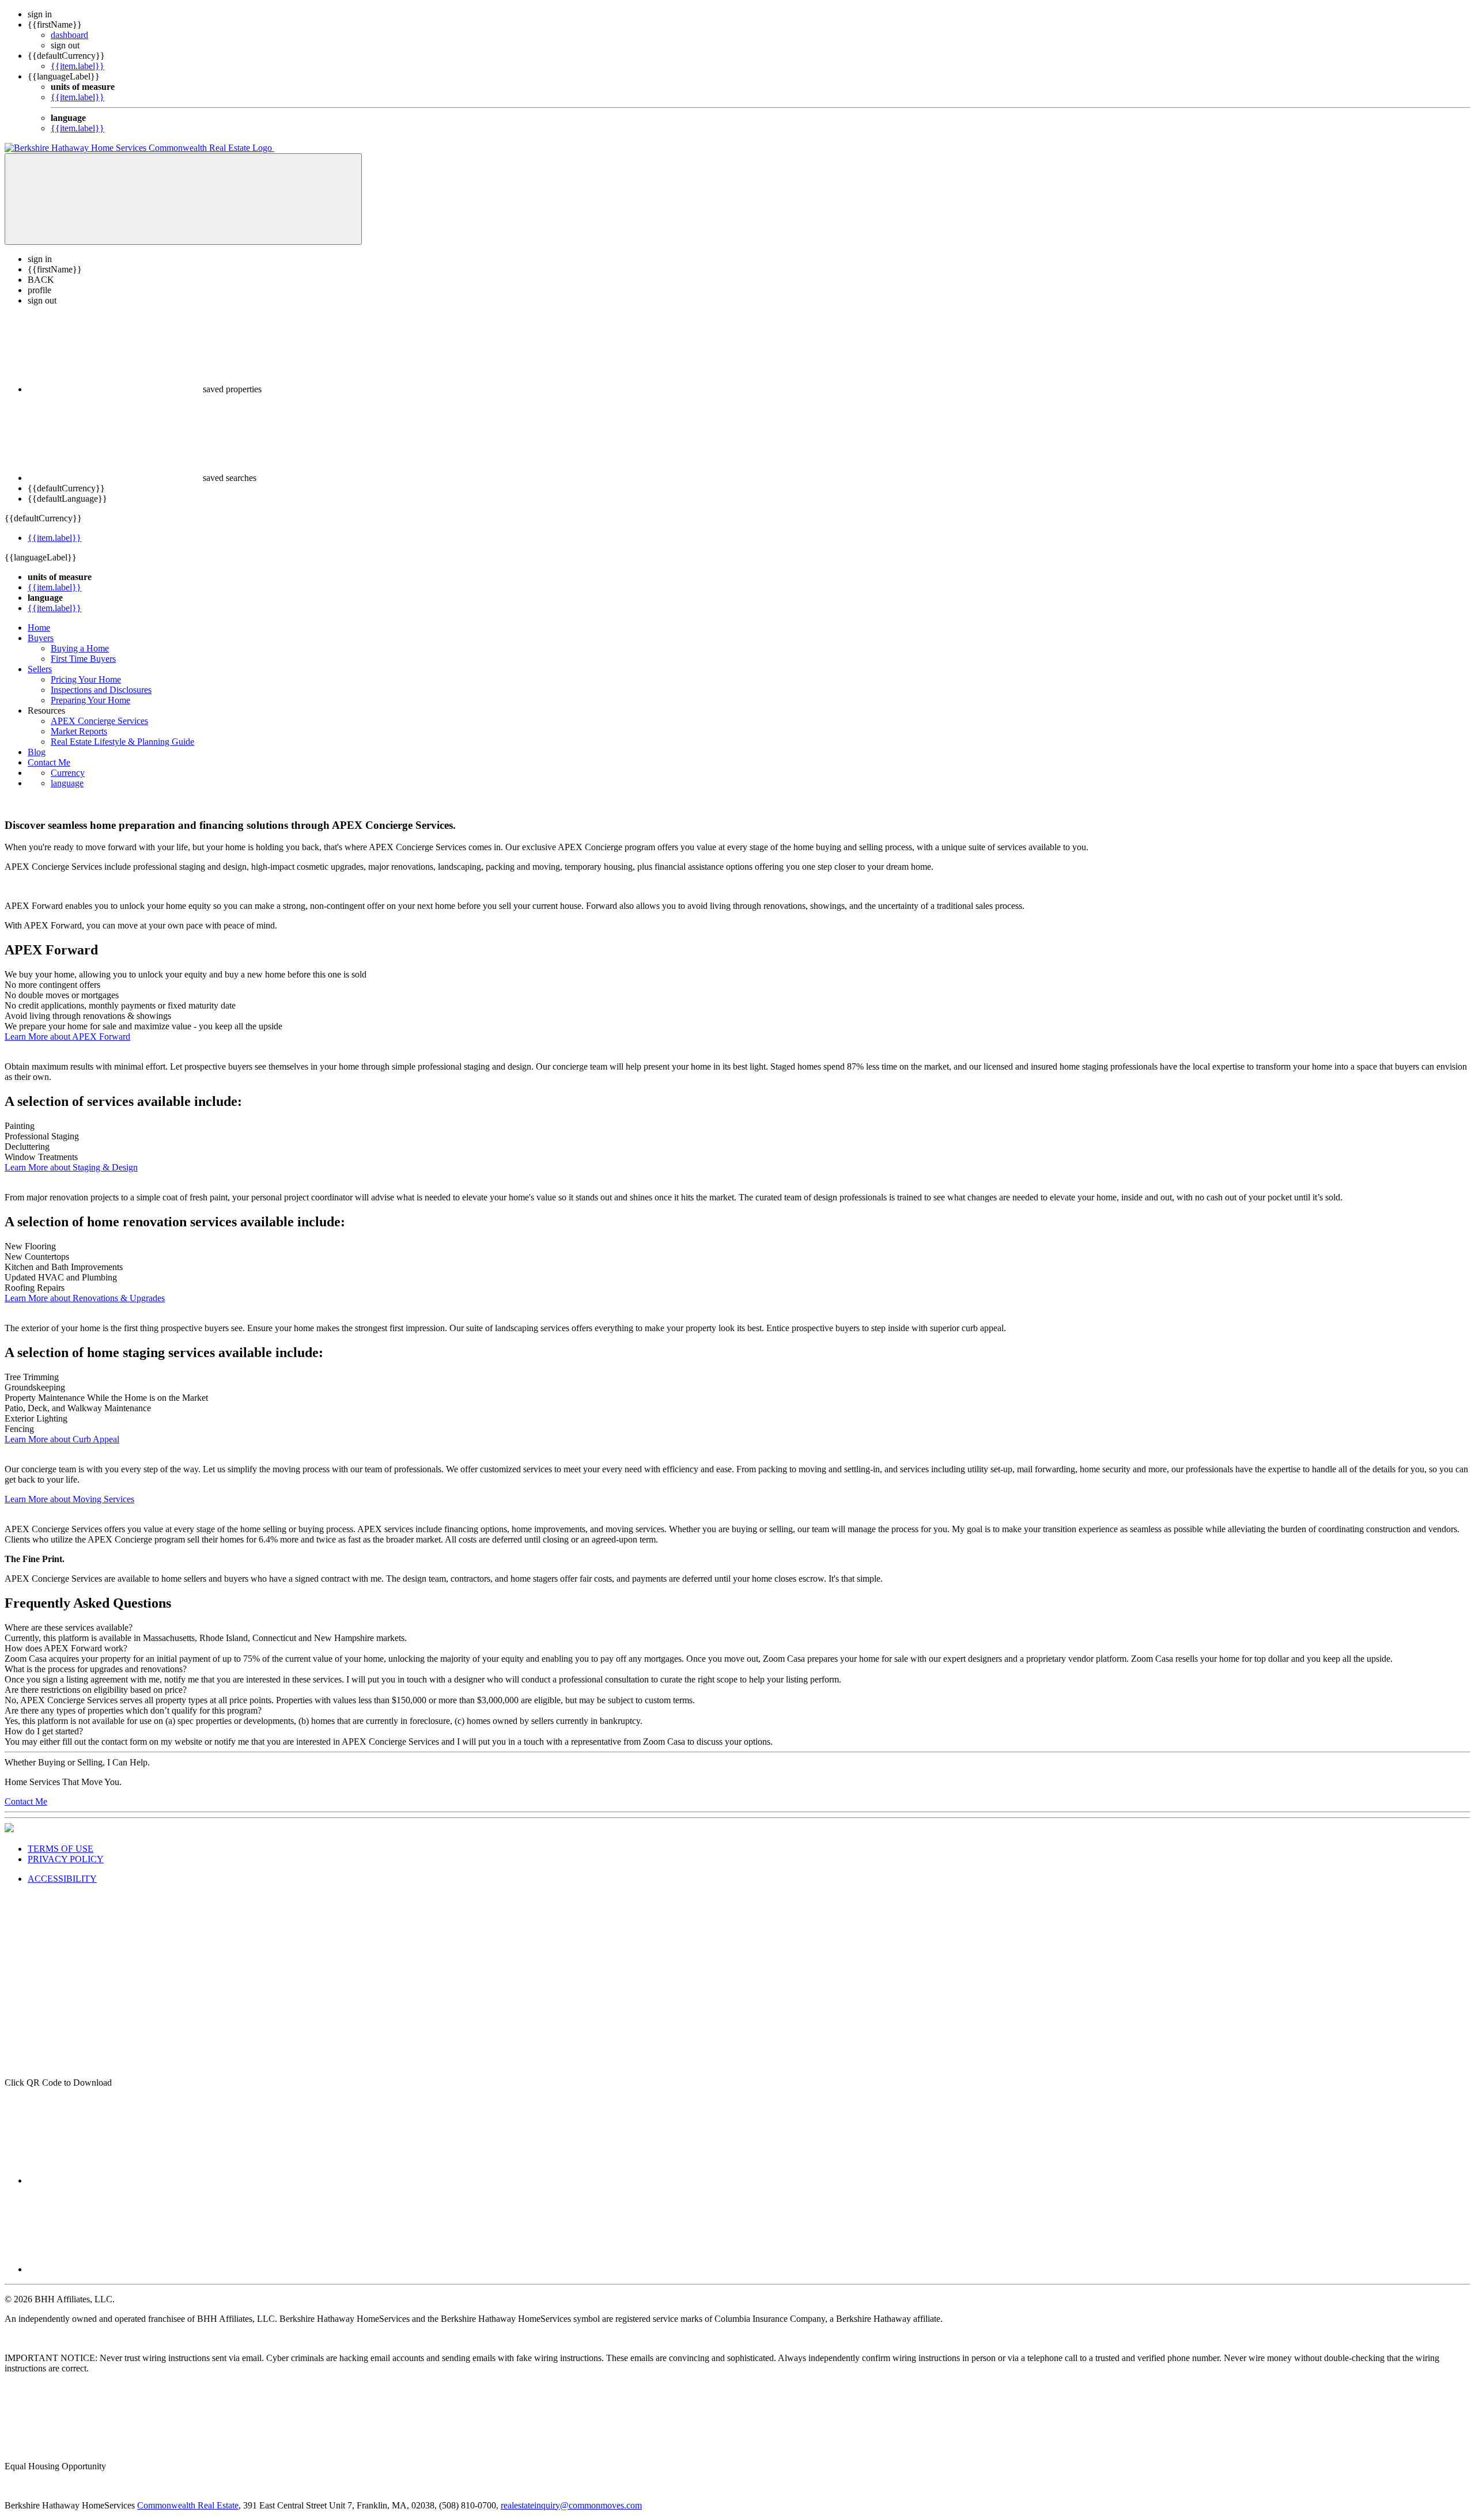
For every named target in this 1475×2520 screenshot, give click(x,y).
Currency (68, 773)
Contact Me (49, 762)
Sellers (40, 669)
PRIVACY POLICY (66, 1859)
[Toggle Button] (183, 199)
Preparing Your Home (90, 700)
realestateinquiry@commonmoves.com (571, 2505)
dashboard (69, 35)
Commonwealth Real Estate (188, 2505)
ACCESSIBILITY (62, 1879)
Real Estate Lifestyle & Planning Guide (122, 742)
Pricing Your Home (86, 679)
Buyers (41, 638)
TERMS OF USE (60, 1849)
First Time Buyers (83, 659)
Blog (37, 752)
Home (39, 628)
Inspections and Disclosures (101, 690)
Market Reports (79, 731)
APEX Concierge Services (99, 721)
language (67, 783)
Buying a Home (80, 648)
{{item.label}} (77, 66)
